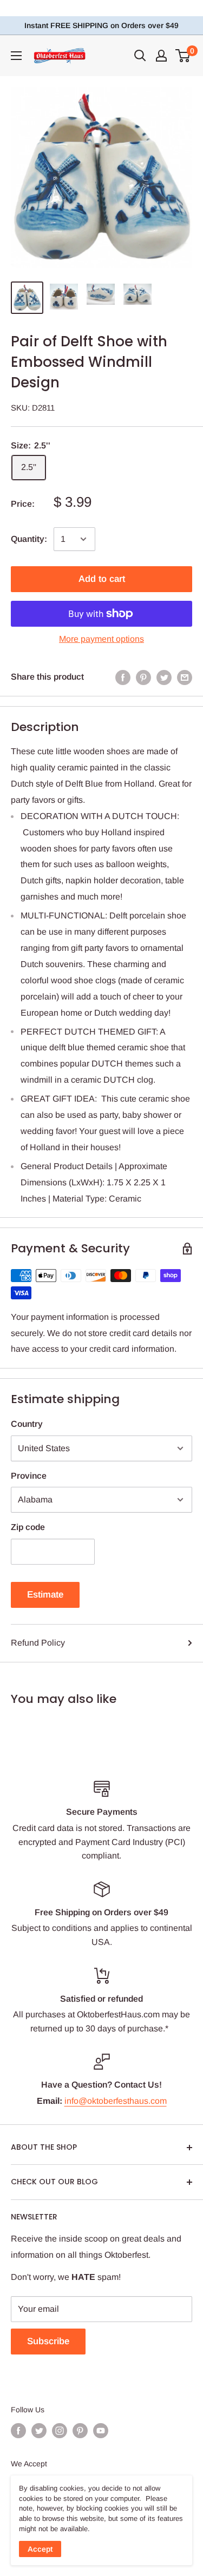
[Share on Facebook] (123, 677)
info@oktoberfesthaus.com (116, 2101)
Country (27, 1424)
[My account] (161, 56)
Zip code (28, 1527)
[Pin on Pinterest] (143, 677)
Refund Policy (38, 1643)
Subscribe (48, 2341)
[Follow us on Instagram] (60, 2431)
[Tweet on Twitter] (164, 677)
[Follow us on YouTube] (101, 2431)
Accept (40, 2549)
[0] (183, 56)
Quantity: (29, 539)
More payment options (101, 639)
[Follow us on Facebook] (18, 2431)
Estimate (45, 1595)
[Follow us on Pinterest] (80, 2431)
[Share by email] (185, 677)
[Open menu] (16, 56)
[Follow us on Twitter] (39, 2431)
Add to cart (102, 579)
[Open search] (140, 56)
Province (29, 1476)
